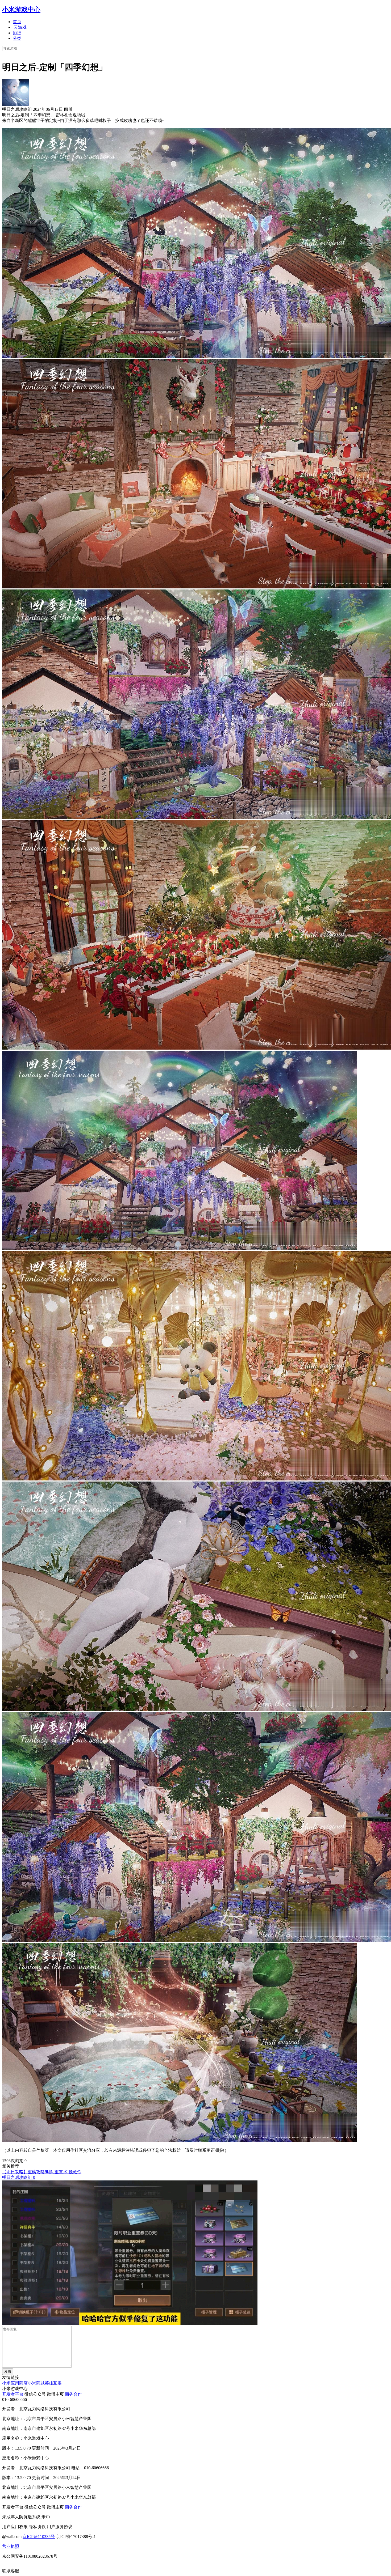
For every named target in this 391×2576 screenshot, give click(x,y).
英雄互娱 (53, 2383)
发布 (8, 2372)
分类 (17, 38)
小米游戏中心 (21, 10)
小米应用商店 (15, 2383)
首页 (17, 22)
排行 (17, 33)
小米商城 (36, 2383)
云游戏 (20, 27)
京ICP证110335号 (39, 2537)
